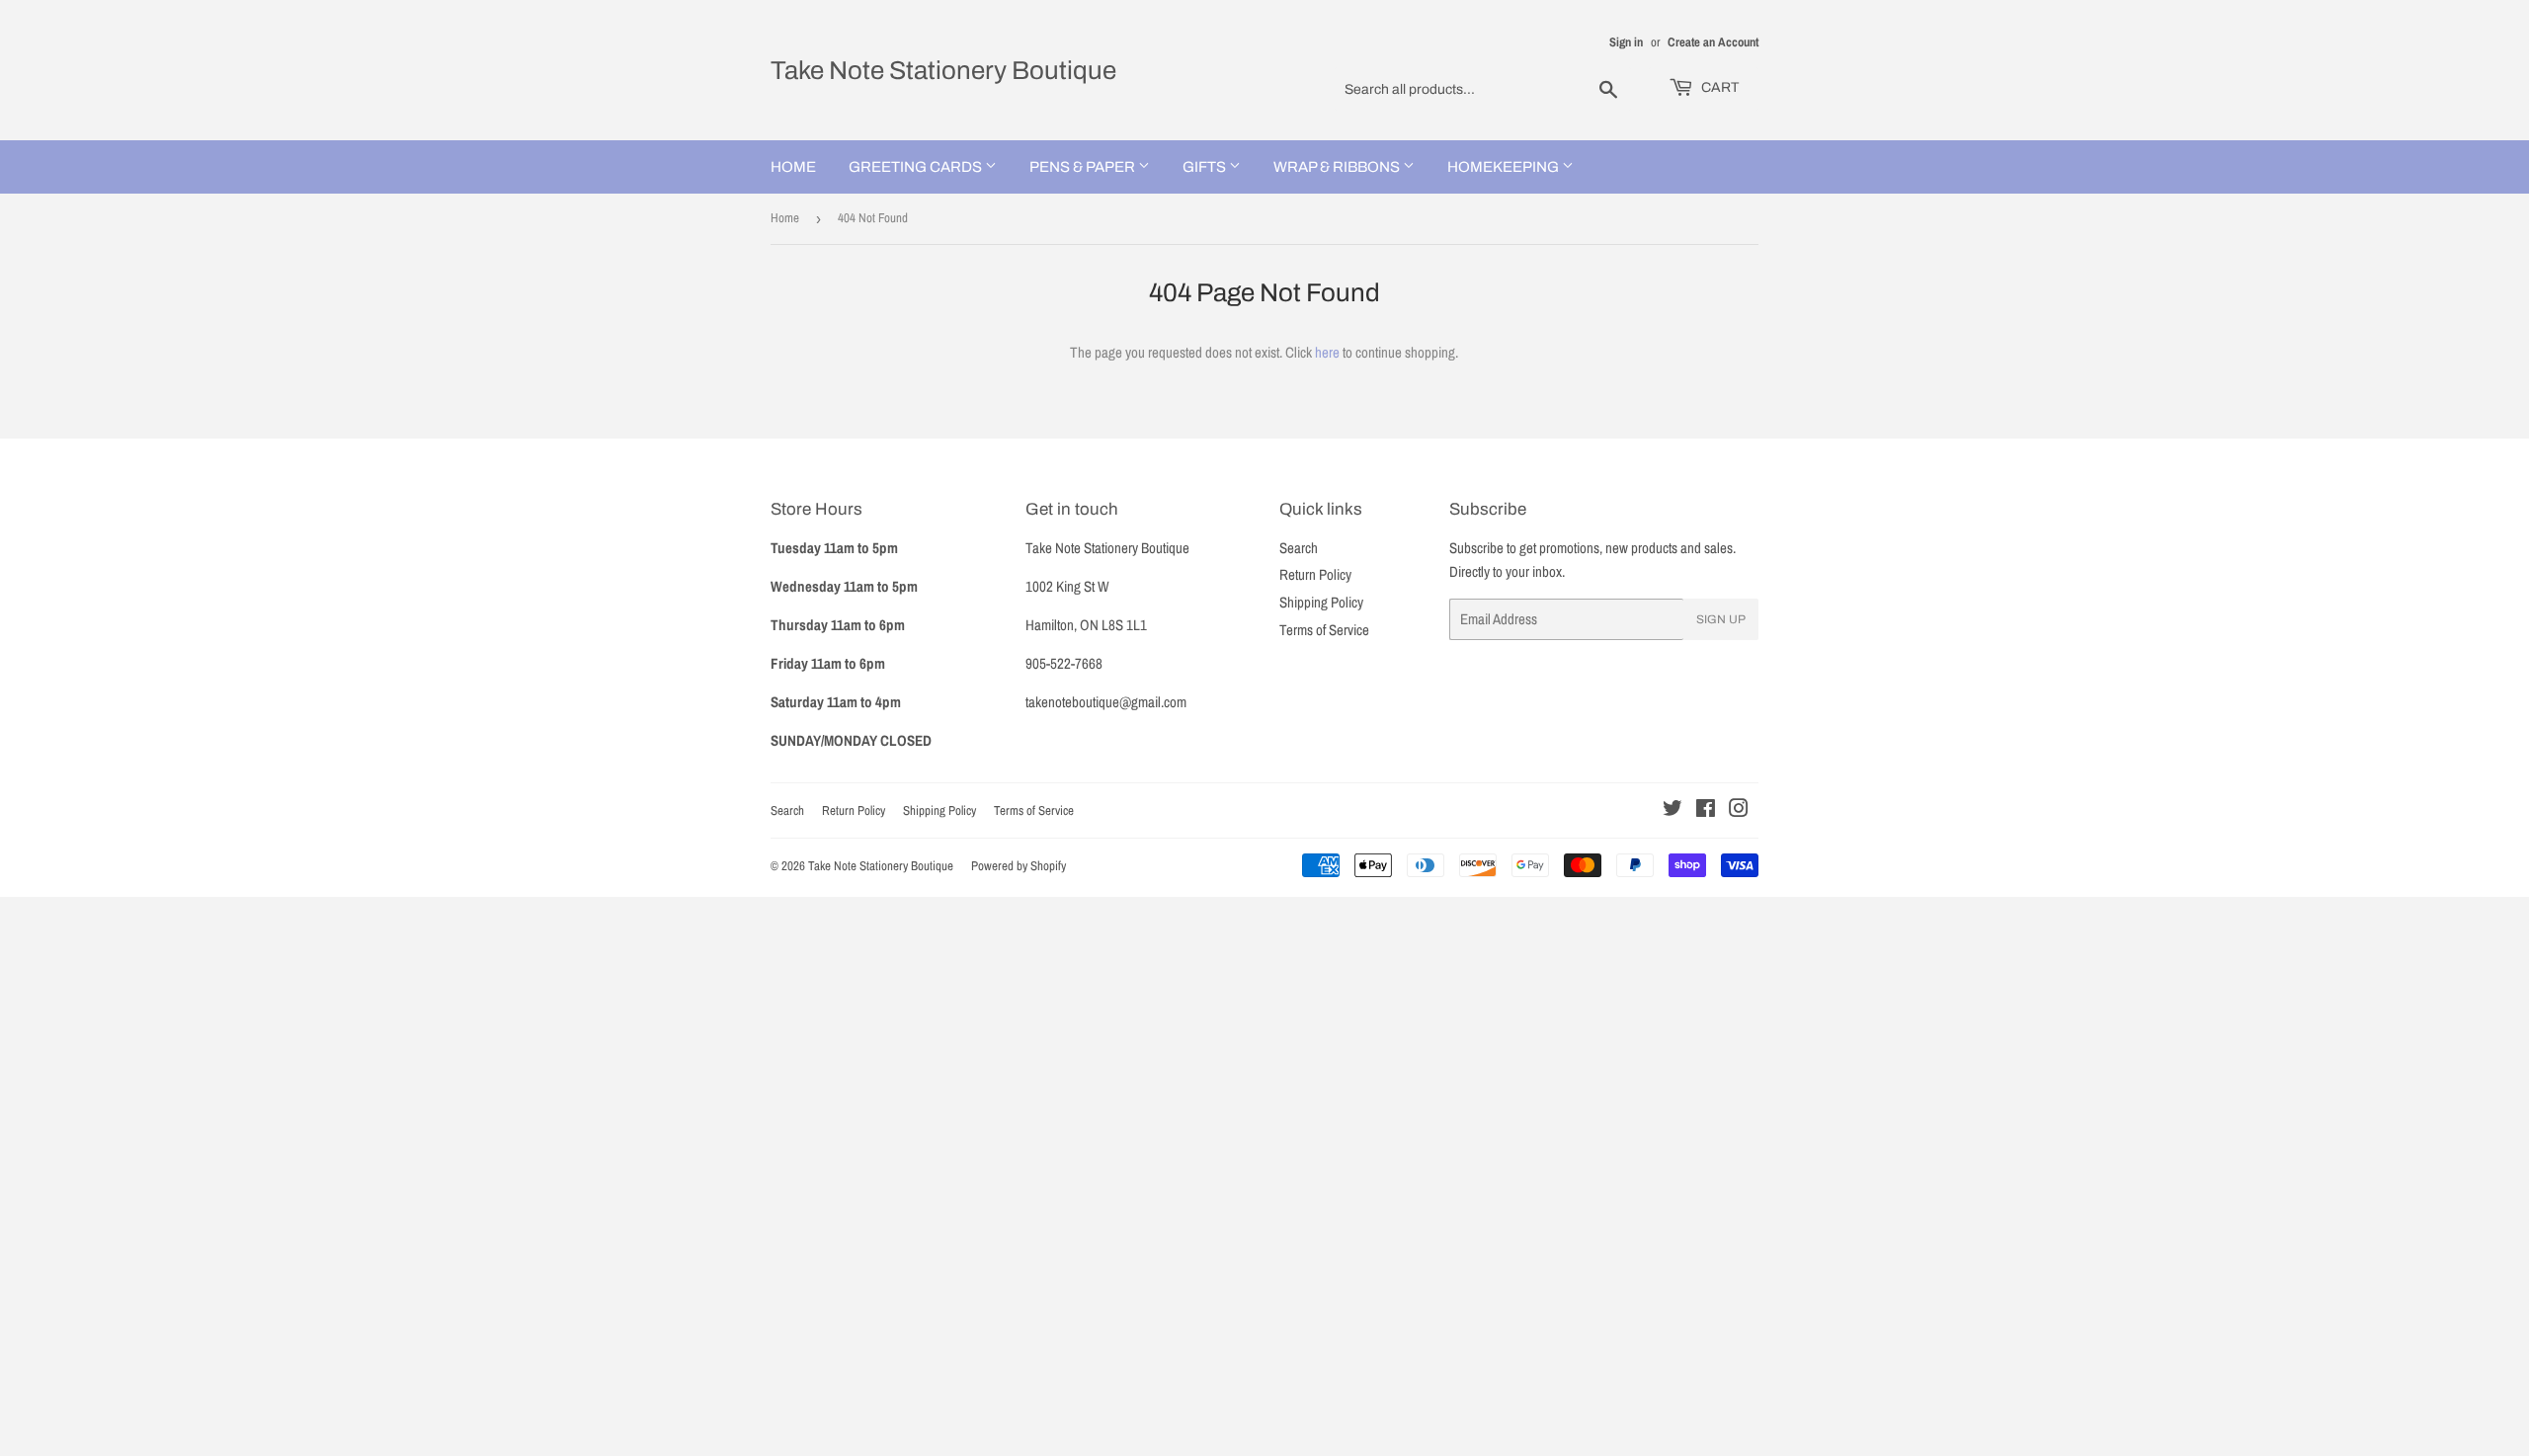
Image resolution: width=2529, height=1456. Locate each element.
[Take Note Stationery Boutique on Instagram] (1739, 810)
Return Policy (1315, 574)
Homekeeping (1505, 167)
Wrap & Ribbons (1338, 167)
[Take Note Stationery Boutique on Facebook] (1706, 810)
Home (793, 167)
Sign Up (1721, 619)
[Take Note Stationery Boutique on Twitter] (1672, 810)
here (1327, 352)
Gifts (1206, 167)
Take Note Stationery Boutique (943, 70)
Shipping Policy (1321, 602)
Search (1299, 548)
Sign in (1626, 42)
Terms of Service (1324, 630)
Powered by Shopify (1019, 866)
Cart (1718, 87)
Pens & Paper (1084, 167)
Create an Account (1713, 42)
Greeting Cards (917, 167)
